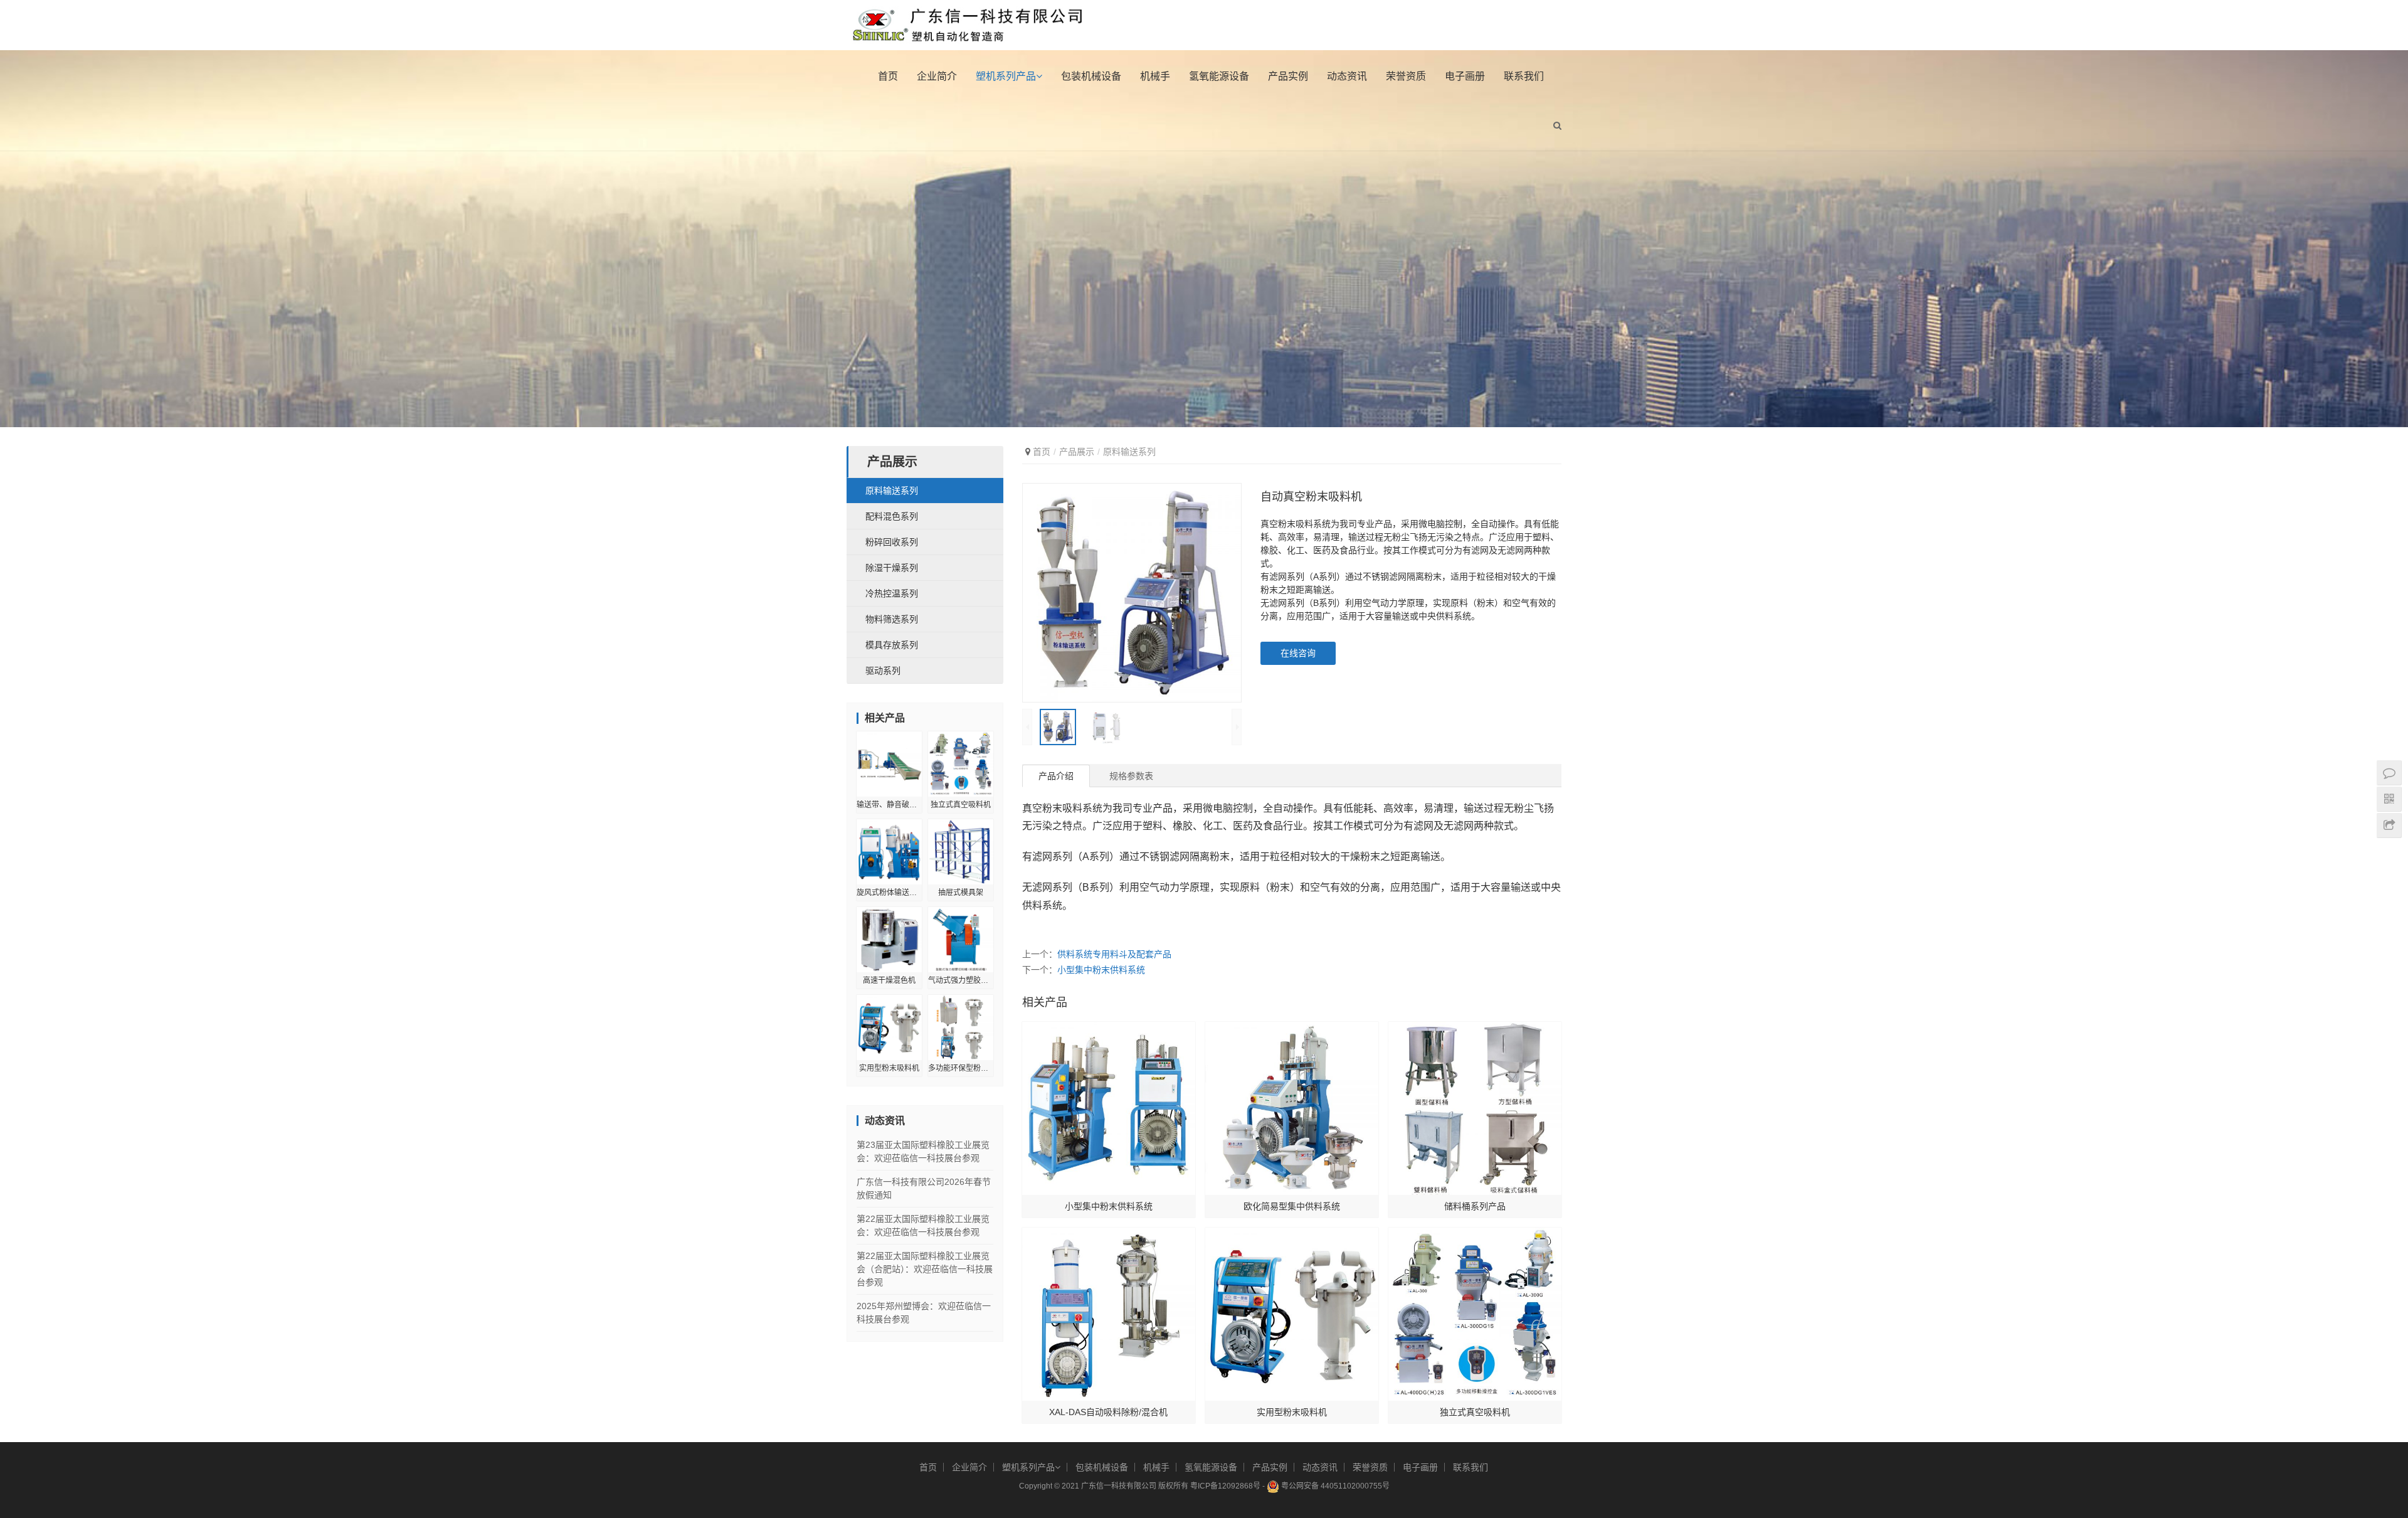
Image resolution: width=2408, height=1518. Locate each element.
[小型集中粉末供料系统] (1109, 1108)
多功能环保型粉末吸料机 (961, 1068)
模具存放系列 (892, 645)
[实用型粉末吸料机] (1292, 1314)
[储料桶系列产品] (1475, 1108)
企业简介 (937, 76)
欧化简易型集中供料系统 (1292, 1206)
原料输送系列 (1129, 452)
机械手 (1155, 76)
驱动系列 (883, 671)
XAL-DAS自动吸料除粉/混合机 (1108, 1412)
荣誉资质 (1406, 76)
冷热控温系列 (892, 593)
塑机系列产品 (1006, 76)
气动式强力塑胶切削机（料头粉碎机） (961, 980)
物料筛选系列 (892, 619)
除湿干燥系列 (892, 568)
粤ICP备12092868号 (1225, 1486)
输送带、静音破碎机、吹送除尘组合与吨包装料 (889, 805)
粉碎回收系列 (892, 542)
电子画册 (1465, 76)
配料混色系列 (892, 516)
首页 (888, 76)
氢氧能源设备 (1219, 76)
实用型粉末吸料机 (1292, 1412)
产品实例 (1288, 76)
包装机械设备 (1091, 76)
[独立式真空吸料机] (1475, 1314)
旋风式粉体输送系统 (889, 893)
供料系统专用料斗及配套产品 (1114, 954)
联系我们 (1524, 76)
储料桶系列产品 (1475, 1206)
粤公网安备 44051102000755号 (1334, 1486)
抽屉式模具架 (961, 893)
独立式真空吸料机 (1475, 1412)
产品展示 (1077, 452)
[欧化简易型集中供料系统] (1292, 1108)
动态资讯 (1347, 76)
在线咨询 (1298, 653)
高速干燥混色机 (889, 980)
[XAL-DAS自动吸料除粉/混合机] (1109, 1314)
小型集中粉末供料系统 (1101, 970)
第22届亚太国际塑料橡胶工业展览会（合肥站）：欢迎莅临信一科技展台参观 (925, 1269)
